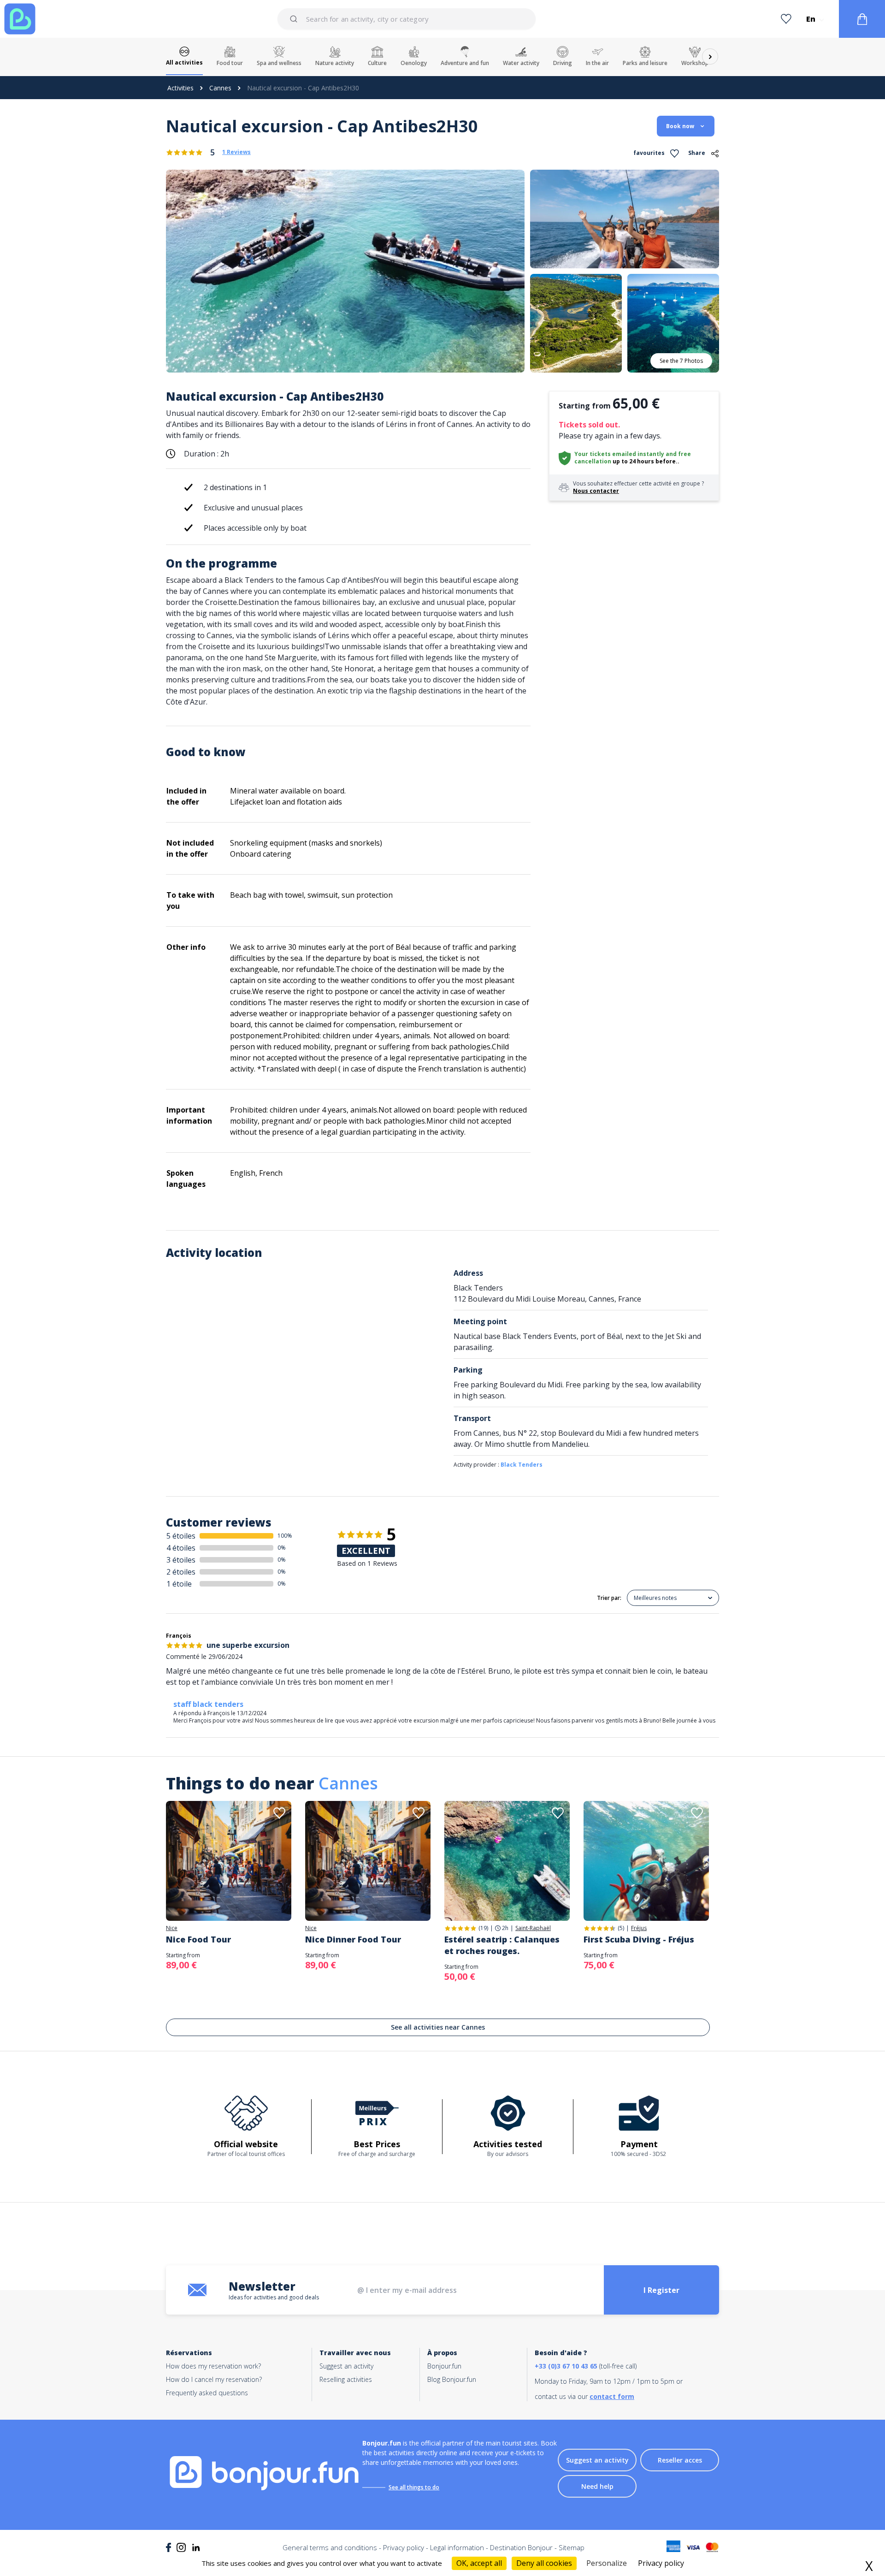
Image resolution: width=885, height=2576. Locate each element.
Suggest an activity (346, 2366)
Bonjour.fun (444, 2366)
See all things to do (414, 2487)
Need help (597, 2486)
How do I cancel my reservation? (214, 2379)
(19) (483, 1928)
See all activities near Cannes (438, 2027)
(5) (621, 1928)
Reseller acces (680, 2460)
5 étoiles (181, 1536)
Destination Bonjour (521, 2547)
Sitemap (572, 2547)
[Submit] (295, 19)
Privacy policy (404, 2547)
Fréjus (639, 1928)
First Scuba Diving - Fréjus (639, 1939)
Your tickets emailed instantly (619, 454)
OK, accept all (479, 2563)
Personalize (607, 2563)
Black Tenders (522, 1465)
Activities (180, 88)
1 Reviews (236, 152)
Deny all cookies (544, 2563)
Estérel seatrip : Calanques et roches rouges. (502, 1945)
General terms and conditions (330, 2547)
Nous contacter (596, 491)
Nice (172, 1928)
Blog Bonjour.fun (452, 2379)
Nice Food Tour (198, 1939)
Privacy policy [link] (661, 2563)
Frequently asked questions (207, 2393)
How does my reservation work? (213, 2366)
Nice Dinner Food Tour (353, 1939)
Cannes (220, 88)
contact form (612, 2396)
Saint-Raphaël (533, 1928)
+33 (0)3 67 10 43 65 (566, 2366)
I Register (661, 2290)
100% (285, 1536)
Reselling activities (346, 2379)
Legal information (457, 2547)
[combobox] (407, 19)
